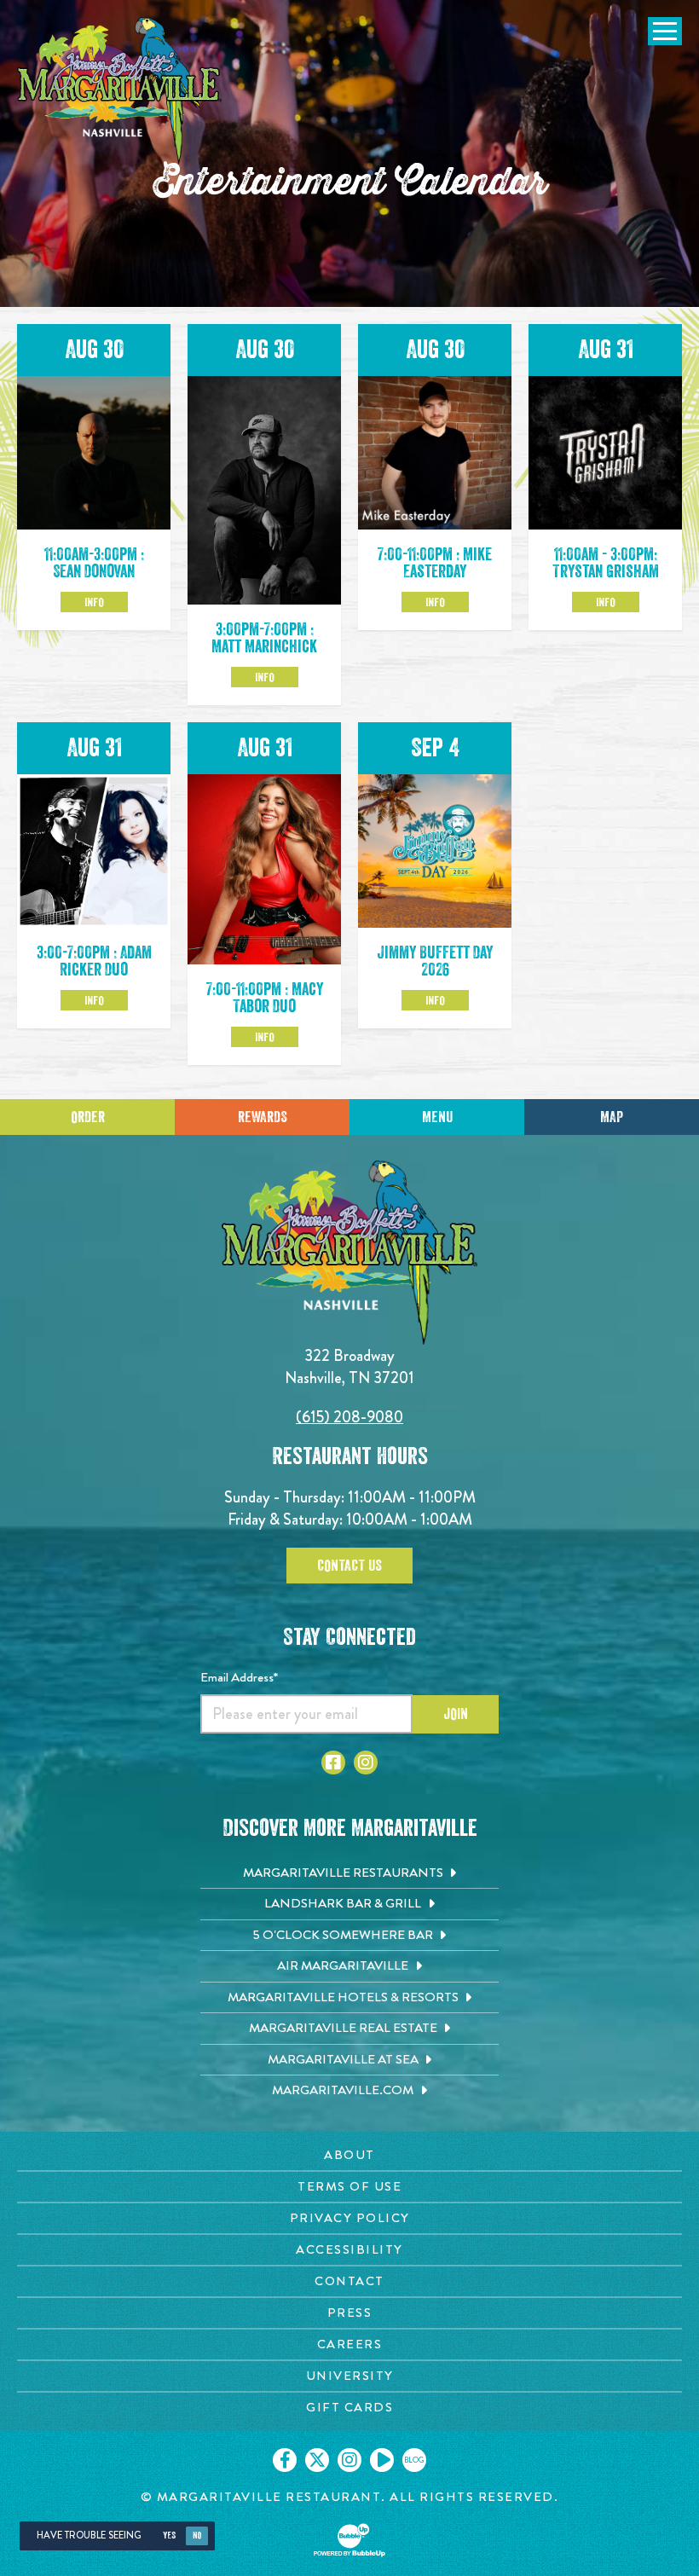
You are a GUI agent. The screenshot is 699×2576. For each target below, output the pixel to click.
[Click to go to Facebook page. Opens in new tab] (333, 1763)
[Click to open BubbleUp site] (349, 2540)
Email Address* (239, 1677)
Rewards (263, 1117)
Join (456, 1714)
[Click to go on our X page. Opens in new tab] (317, 2460)
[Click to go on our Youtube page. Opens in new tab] (382, 2460)
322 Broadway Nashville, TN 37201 (349, 1366)
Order (88, 1117)
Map (612, 1117)
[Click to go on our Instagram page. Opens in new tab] (349, 2460)
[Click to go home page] (119, 91)
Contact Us (349, 1566)
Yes (169, 2535)
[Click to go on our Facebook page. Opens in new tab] (285, 2460)
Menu (437, 1117)
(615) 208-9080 (349, 1417)
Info (94, 602)
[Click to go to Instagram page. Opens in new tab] (366, 1763)
